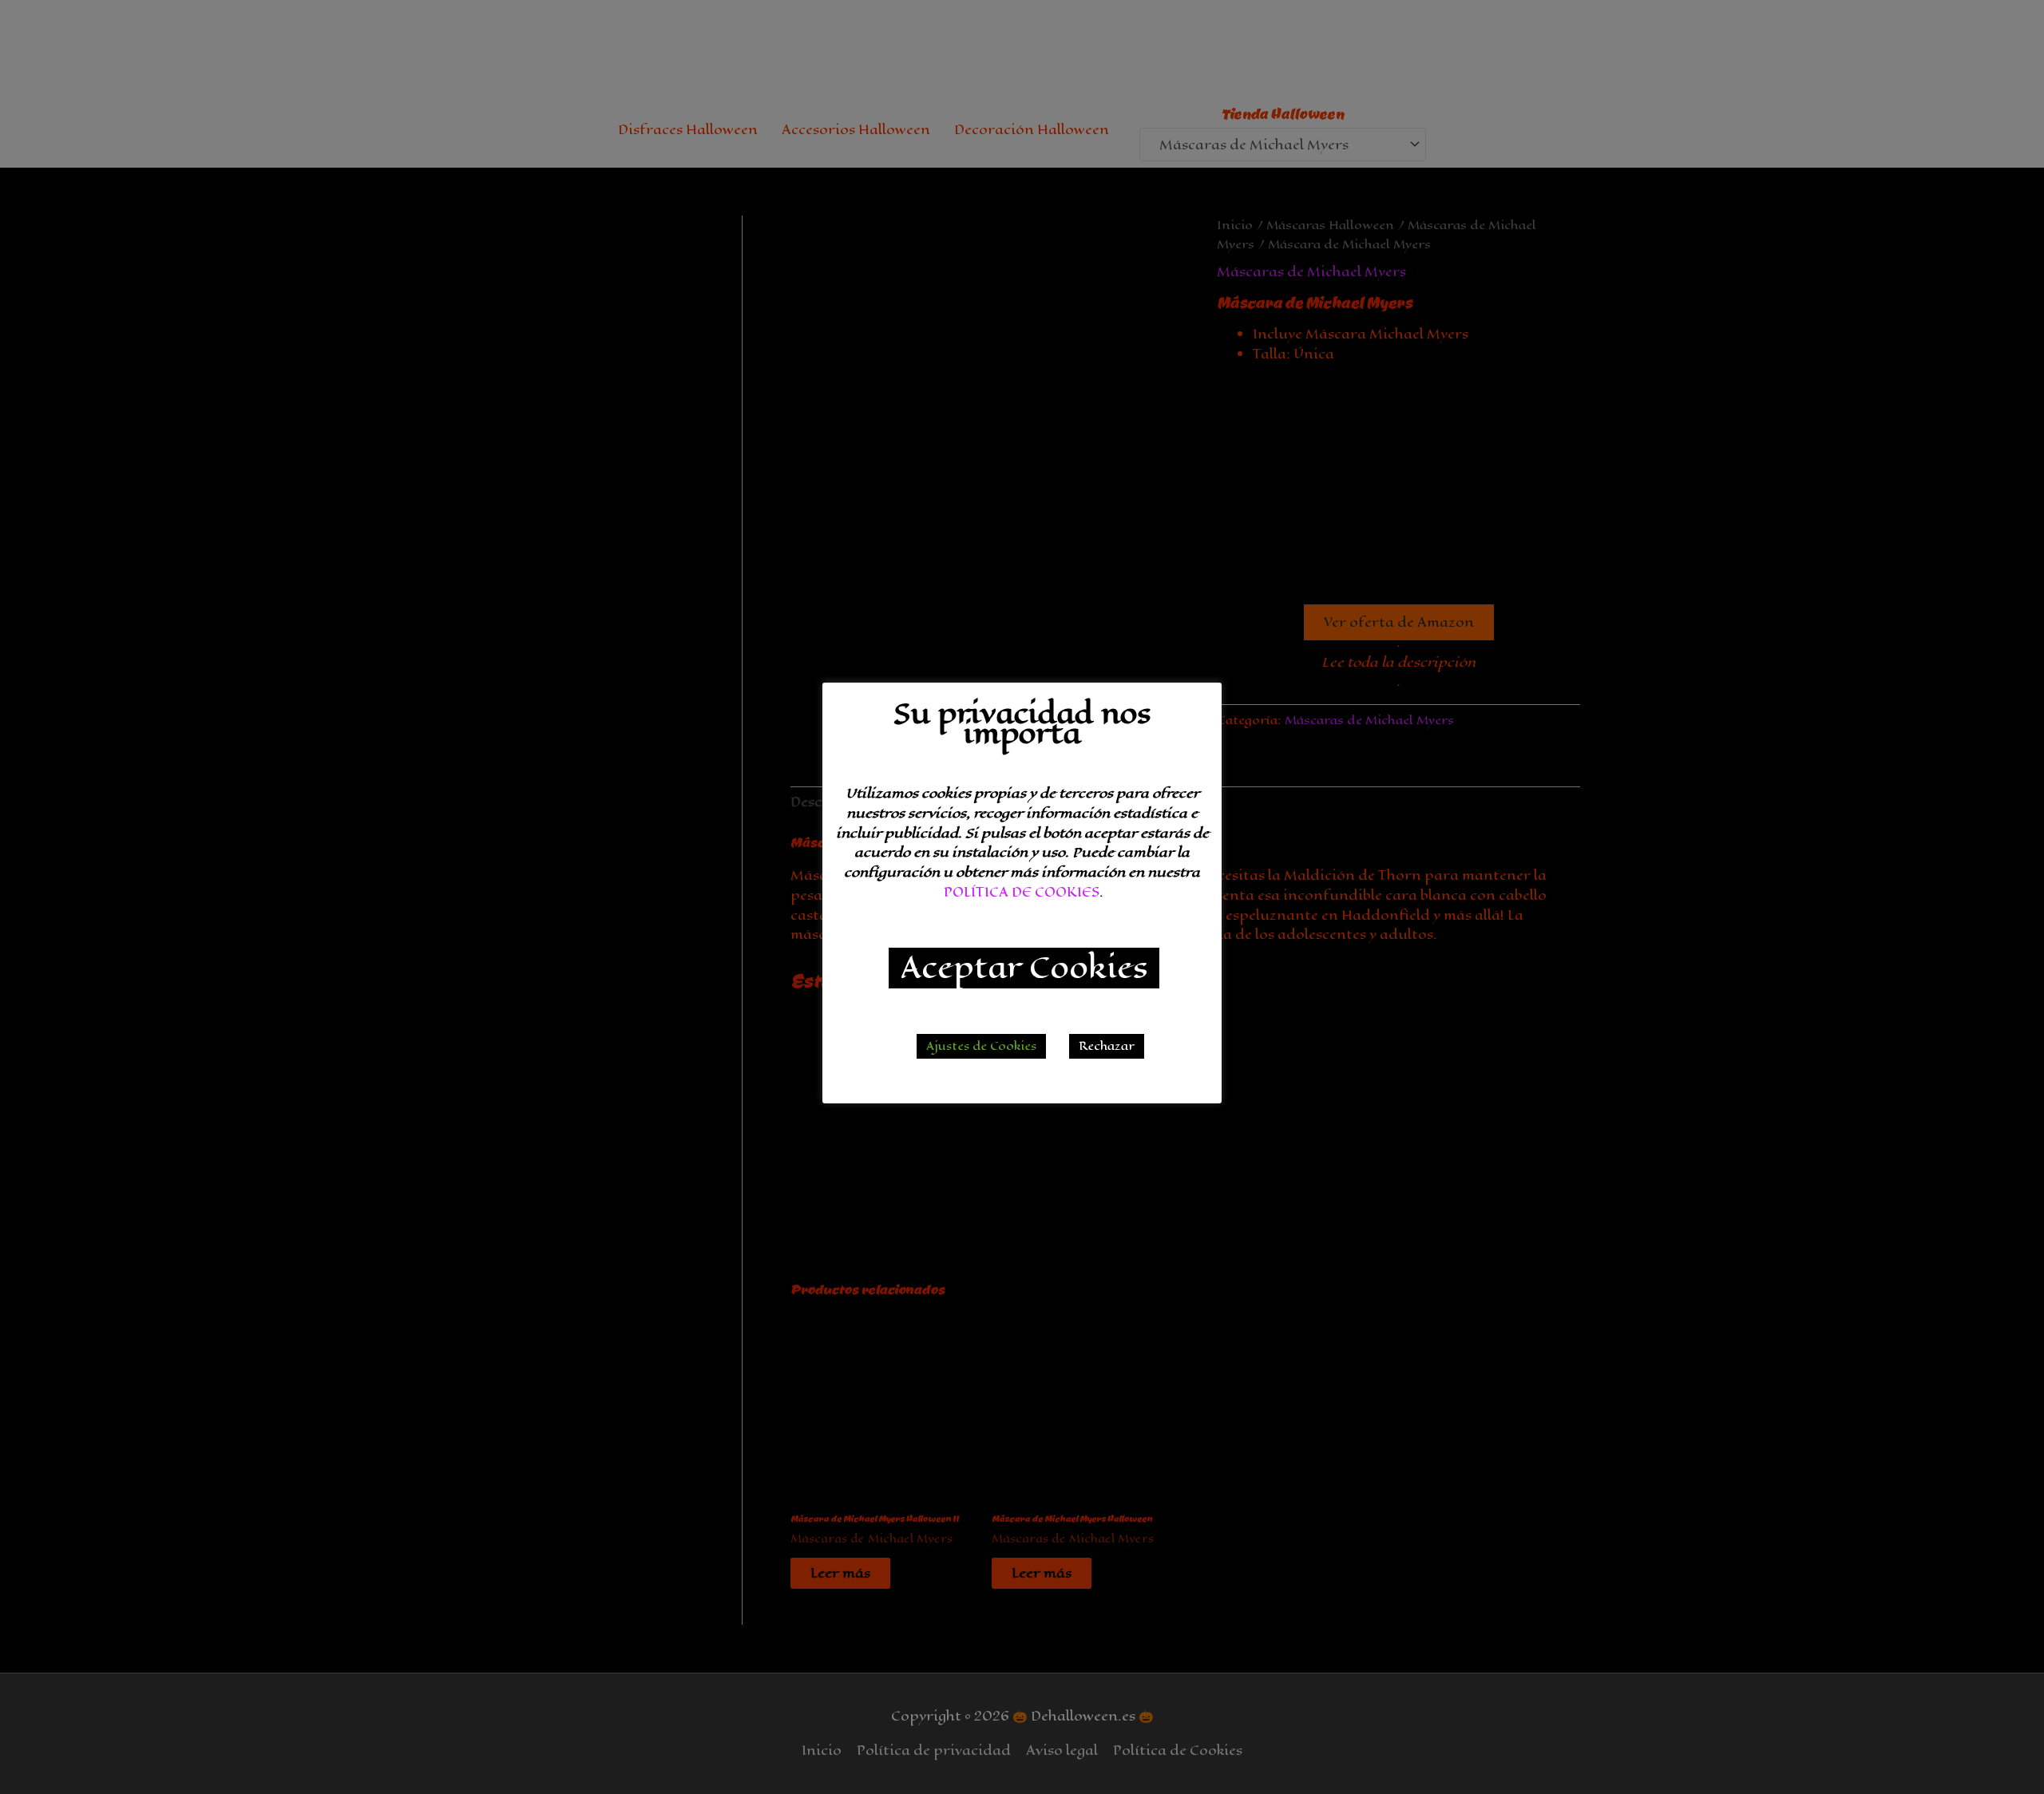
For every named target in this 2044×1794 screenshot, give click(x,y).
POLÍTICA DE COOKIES (1022, 892)
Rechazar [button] (1107, 1046)
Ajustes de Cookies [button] (981, 1046)
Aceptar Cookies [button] (1024, 968)
